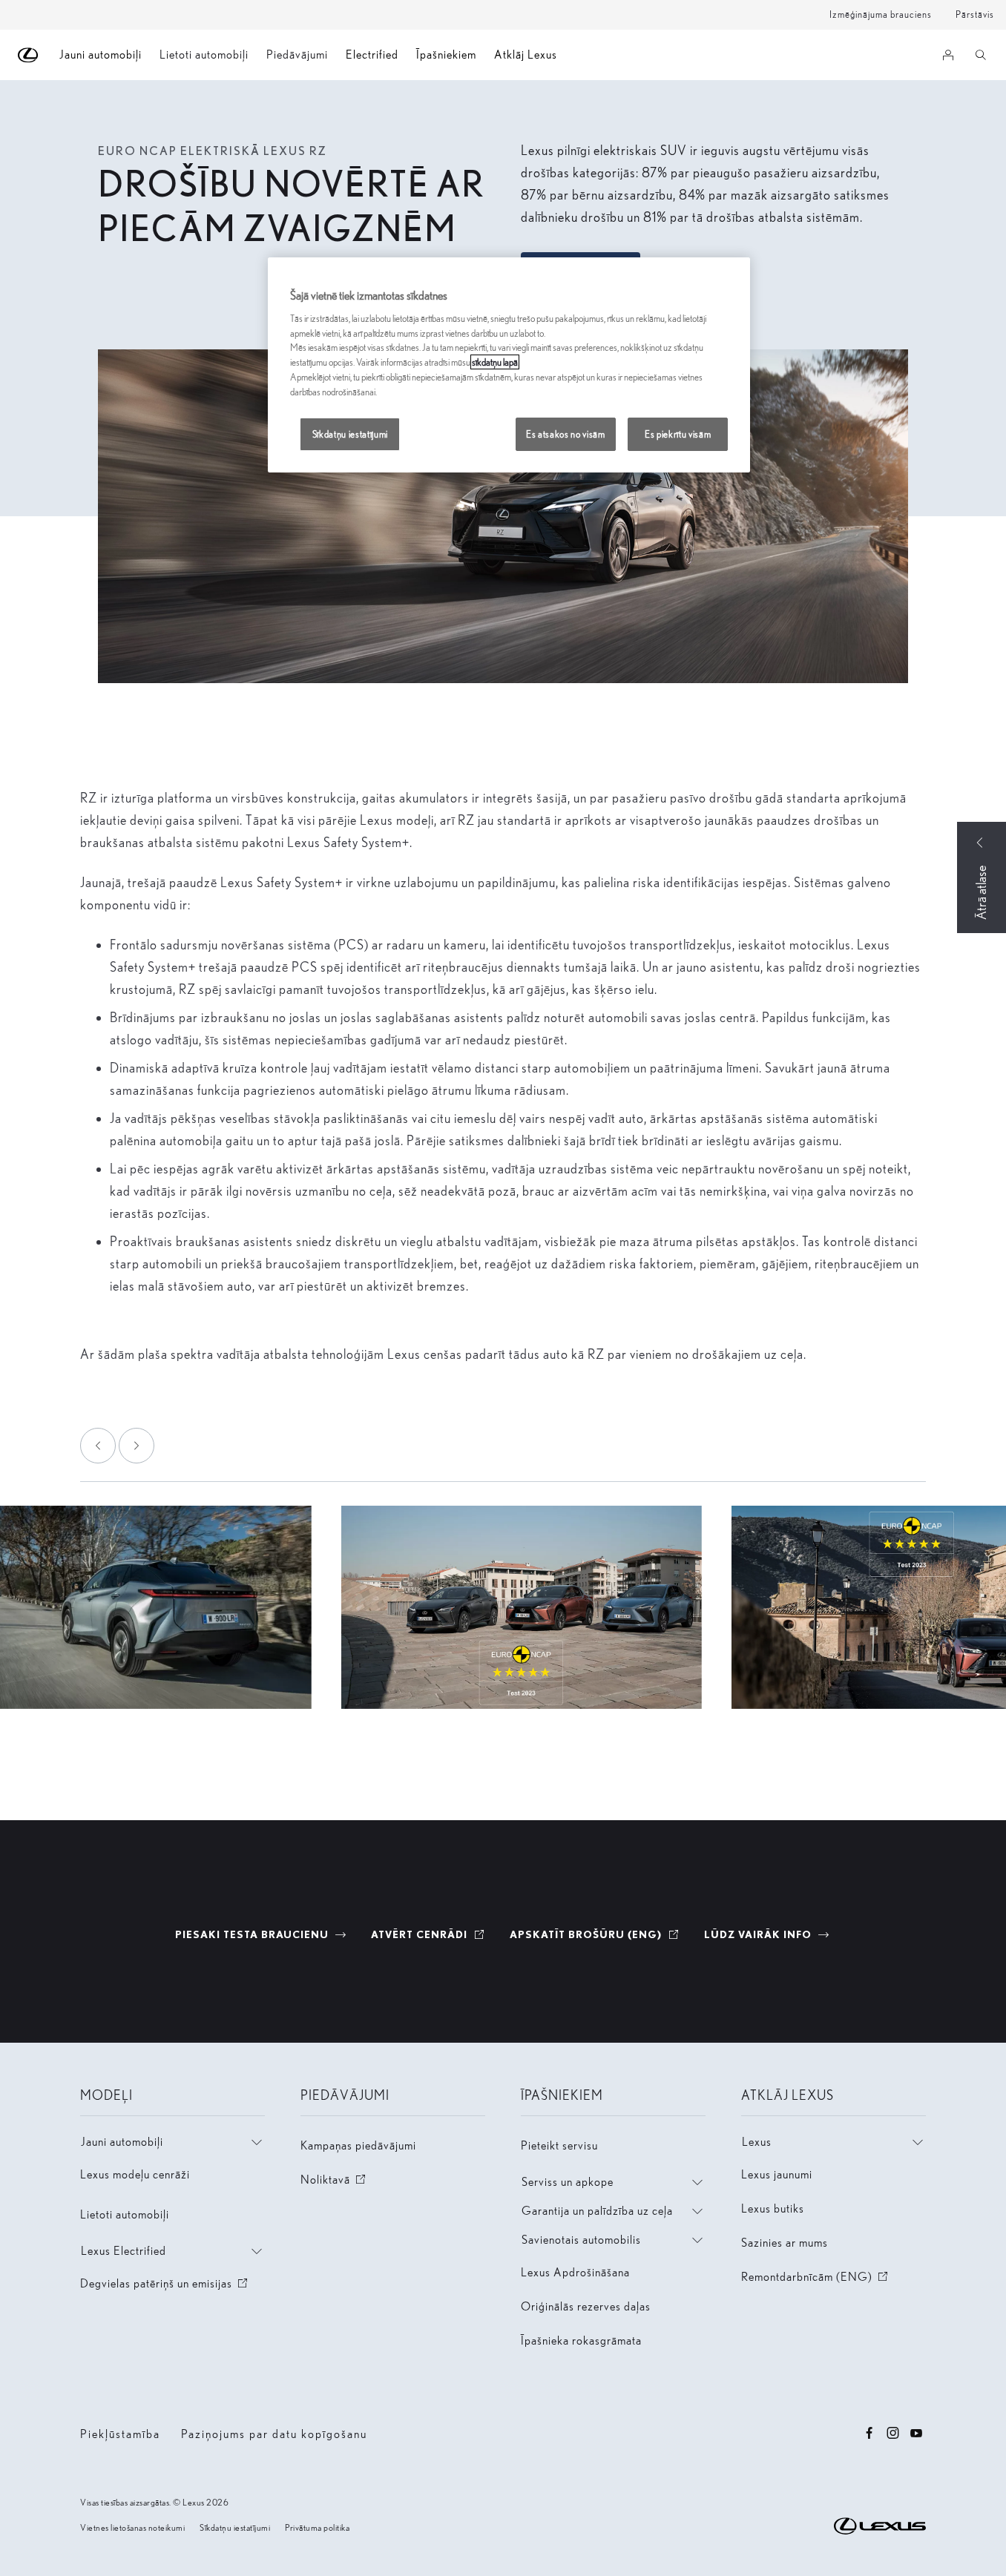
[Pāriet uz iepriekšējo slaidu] (98, 1446)
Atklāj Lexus (526, 55)
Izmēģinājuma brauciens (881, 14)
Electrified (372, 55)
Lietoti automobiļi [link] (204, 55)
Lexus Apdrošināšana (575, 2272)
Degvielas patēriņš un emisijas (165, 2283)
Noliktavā (334, 2180)
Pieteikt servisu (559, 2145)
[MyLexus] (948, 55)
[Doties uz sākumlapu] (29, 55)
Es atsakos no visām (566, 434)
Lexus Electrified (124, 2251)
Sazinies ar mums (785, 2243)
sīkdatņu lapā (495, 362)
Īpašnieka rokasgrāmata (581, 2341)
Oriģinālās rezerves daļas (586, 2306)
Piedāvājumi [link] (297, 55)
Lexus (757, 2142)
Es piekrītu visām (678, 434)
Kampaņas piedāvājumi (358, 2145)
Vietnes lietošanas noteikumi (132, 2527)
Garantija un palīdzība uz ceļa (597, 2211)
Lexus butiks (773, 2208)
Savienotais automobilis (581, 2240)
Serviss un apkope (568, 2182)
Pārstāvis (975, 14)
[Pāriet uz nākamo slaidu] (137, 1446)
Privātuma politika (317, 2527)
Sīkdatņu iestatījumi (235, 2527)
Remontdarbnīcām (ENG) (816, 2277)
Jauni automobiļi (122, 2142)
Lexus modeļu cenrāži (135, 2174)
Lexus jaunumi (777, 2174)
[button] (522, 1607)
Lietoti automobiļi (125, 2214)
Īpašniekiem (446, 55)
